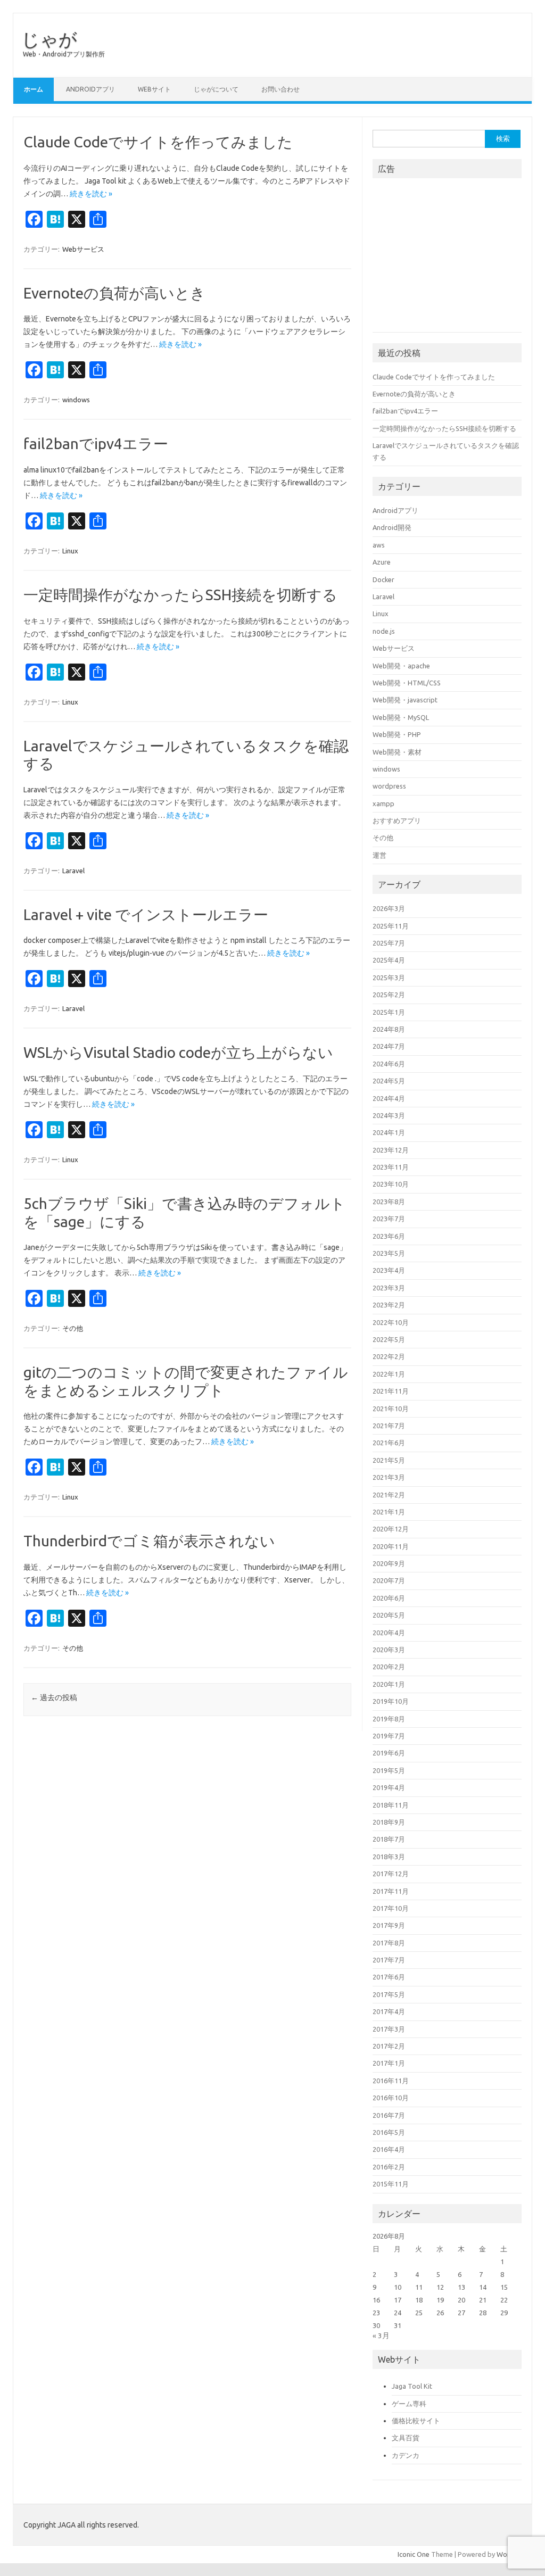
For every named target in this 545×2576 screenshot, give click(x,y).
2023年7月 (389, 1219)
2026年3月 (389, 908)
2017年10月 (391, 1908)
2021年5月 (389, 1460)
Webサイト (154, 89)
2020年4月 (389, 1633)
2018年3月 (389, 1857)
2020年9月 (389, 1563)
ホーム (34, 89)
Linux (70, 551)
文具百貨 (406, 2438)
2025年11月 (391, 926)
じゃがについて (216, 89)
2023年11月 (391, 1167)
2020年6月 (389, 1598)
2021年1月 (389, 1512)
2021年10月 (391, 1409)
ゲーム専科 (409, 2404)
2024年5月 (389, 1081)
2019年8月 (389, 1719)
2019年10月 (391, 1701)
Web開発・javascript (405, 700)
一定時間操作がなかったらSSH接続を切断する (180, 595)
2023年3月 (389, 1288)
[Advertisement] (452, 259)
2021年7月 (389, 1426)
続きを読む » (91, 194)
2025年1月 (389, 1012)
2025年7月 (389, 943)
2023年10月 (391, 1184)
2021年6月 (389, 1443)
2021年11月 (391, 1391)
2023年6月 (389, 1236)
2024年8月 (389, 1029)
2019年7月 (389, 1736)
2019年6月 (389, 1753)
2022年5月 (389, 1339)
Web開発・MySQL (401, 717)
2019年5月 (389, 1770)
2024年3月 (389, 1115)
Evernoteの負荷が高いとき (114, 293)
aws (379, 545)
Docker (383, 579)
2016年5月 (389, 2132)
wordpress (389, 786)
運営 (379, 855)
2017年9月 (389, 1925)
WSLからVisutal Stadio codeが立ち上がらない (178, 1052)
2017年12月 (391, 1874)
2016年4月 (389, 2149)
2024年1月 (389, 1132)
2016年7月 (389, 2115)
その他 (73, 1328)
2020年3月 (389, 1650)
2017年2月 (389, 2046)
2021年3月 (389, 1477)
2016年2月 (389, 2167)
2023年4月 (389, 1270)
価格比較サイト (416, 2421)
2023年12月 (391, 1150)
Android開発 (392, 527)
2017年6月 (389, 1977)
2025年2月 (389, 995)
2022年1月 (389, 1374)
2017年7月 (389, 1960)
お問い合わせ (280, 89)
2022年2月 (389, 1356)
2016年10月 (391, 2098)
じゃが (49, 39)
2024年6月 (389, 1064)
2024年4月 (389, 1098)
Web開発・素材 (397, 752)
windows (76, 400)
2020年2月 (389, 1667)
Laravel (73, 871)
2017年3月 (389, 2029)
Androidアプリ (90, 89)
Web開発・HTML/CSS (407, 683)
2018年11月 (391, 1805)
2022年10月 (391, 1322)
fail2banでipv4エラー (96, 444)
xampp (383, 804)
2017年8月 (389, 1943)
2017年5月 (389, 1994)
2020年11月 (391, 1546)
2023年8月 (389, 1202)
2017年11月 (391, 1891)
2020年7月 (389, 1580)
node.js (384, 631)
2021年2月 (389, 1495)
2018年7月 (389, 1839)
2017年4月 (389, 2011)
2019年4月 (389, 1787)
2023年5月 (389, 1253)
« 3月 (381, 2335)
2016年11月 (391, 2081)
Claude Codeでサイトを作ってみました (158, 142)
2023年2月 (389, 1305)
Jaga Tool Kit (412, 2386)
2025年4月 (389, 960)
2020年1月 (389, 1684)
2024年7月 (389, 1046)
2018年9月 (389, 1822)
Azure (382, 562)
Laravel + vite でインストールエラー (146, 914)
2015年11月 (391, 2184)
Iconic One (414, 2554)
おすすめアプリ (397, 821)
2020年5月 (389, 1615)
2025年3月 (389, 978)
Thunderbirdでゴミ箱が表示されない (149, 1541)
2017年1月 (389, 2063)
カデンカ (406, 2455)
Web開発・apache (401, 666)
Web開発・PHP (397, 734)
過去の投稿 (54, 1697)
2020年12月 (391, 1529)
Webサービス (83, 249)
